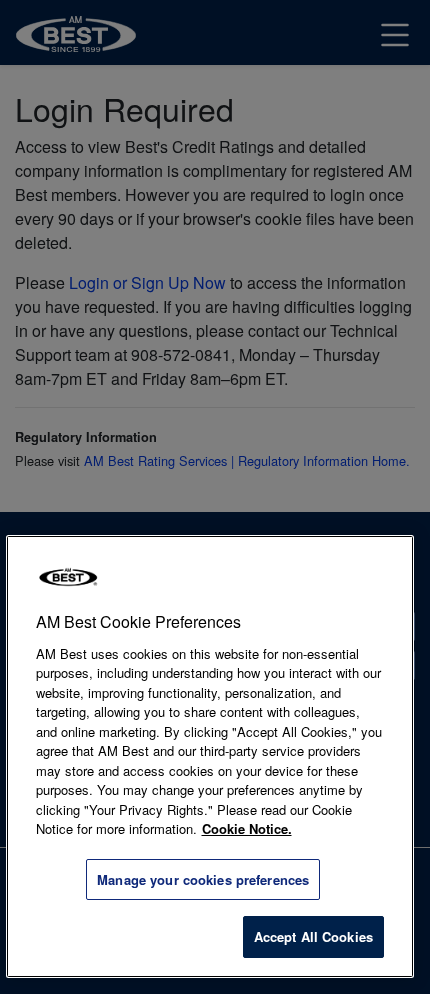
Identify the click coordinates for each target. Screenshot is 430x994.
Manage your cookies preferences (203, 879)
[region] (210, 756)
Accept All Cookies (313, 936)
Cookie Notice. (247, 828)
